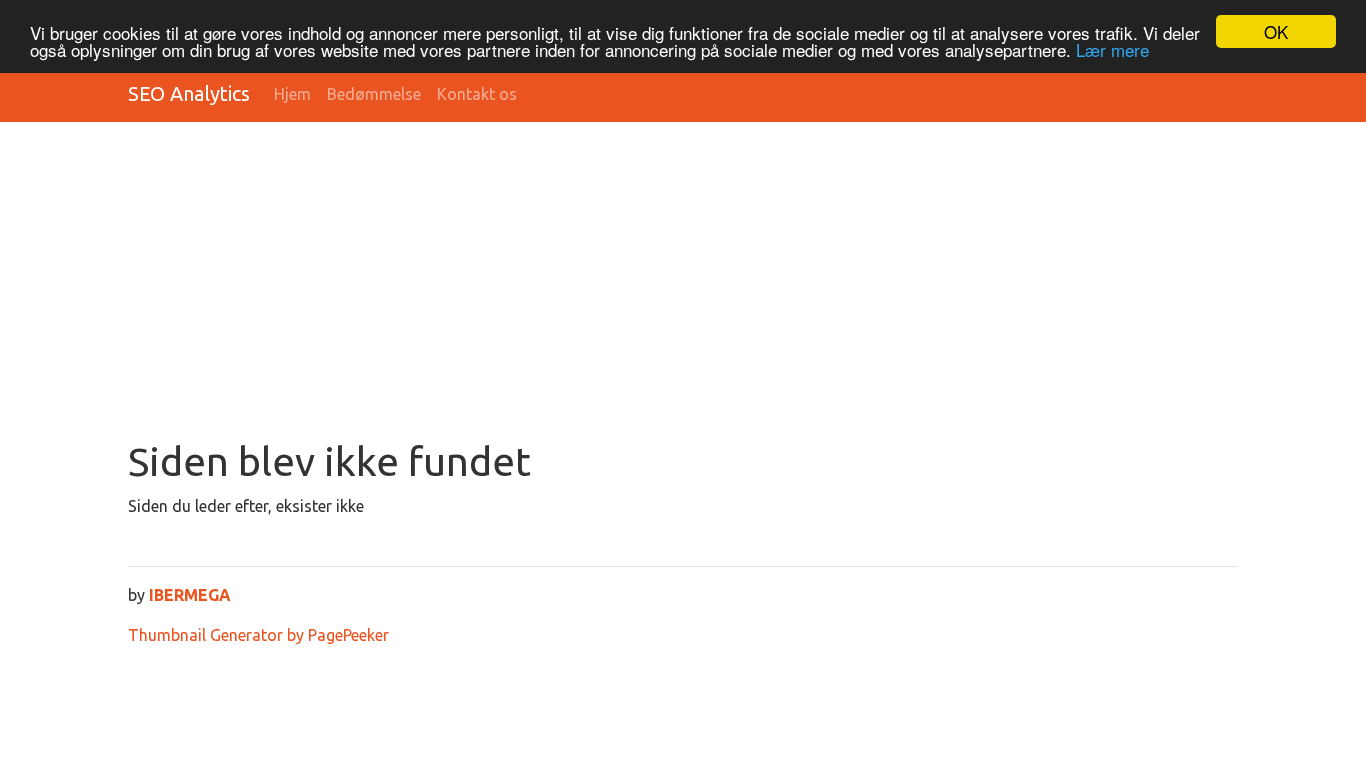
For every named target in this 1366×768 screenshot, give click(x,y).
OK (1276, 31)
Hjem (292, 94)
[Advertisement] (728, 288)
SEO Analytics (189, 93)
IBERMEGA (190, 595)
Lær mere (1112, 49)
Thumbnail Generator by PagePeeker (258, 635)
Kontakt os (477, 94)
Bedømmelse (374, 94)
